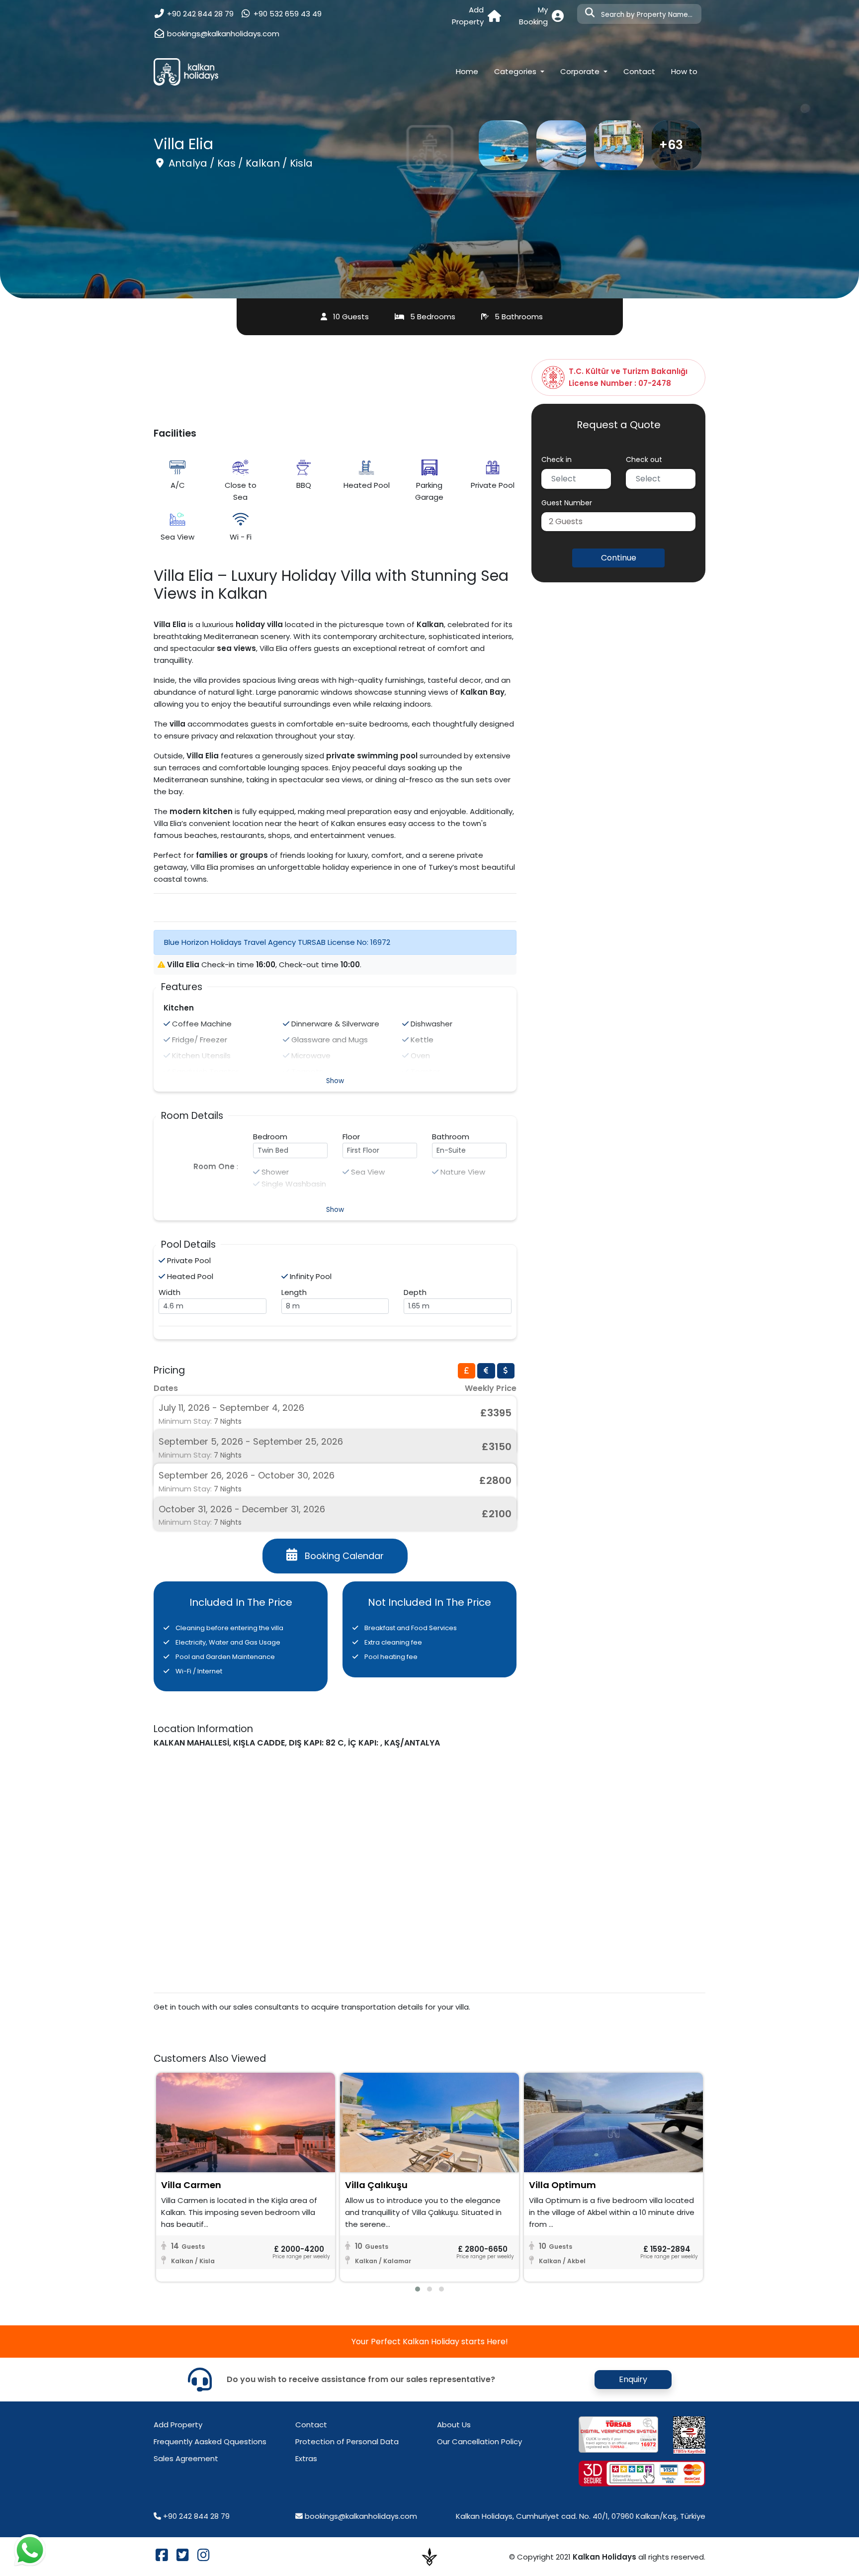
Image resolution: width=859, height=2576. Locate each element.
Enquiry (633, 2379)
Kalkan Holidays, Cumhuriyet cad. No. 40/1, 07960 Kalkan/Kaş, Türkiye (581, 2516)
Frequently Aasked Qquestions (210, 2441)
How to (684, 71)
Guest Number (567, 503)
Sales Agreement (186, 2458)
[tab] (467, 1371)
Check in (557, 460)
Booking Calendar (344, 1556)
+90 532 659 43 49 (286, 14)
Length (294, 1292)
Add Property (178, 2425)
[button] (618, 522)
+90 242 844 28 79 (199, 14)
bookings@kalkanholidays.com (223, 34)
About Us (454, 2425)
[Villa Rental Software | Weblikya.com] (429, 2556)
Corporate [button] (581, 71)
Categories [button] (516, 71)
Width (170, 1292)
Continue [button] (619, 558)
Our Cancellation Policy (479, 2441)
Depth (415, 1292)
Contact (639, 71)
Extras (306, 2458)
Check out (644, 460)
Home (471, 71)
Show (335, 1081)
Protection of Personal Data (347, 2441)
